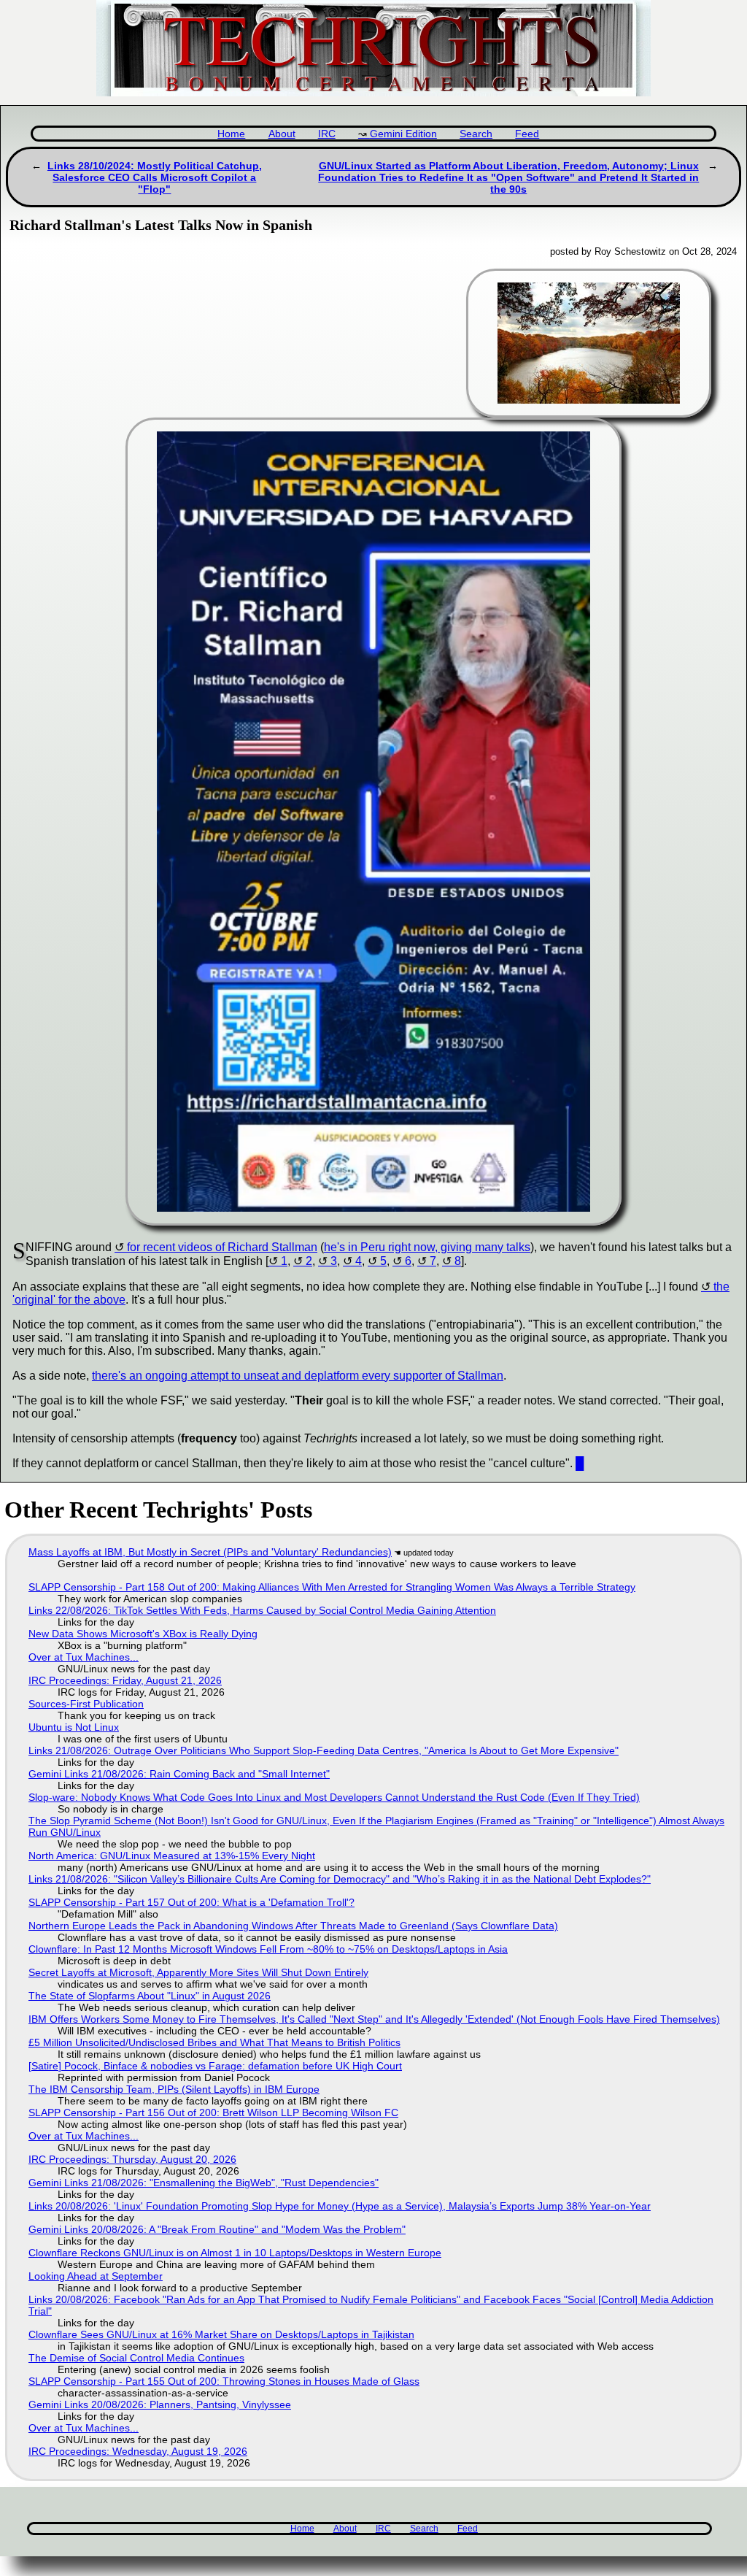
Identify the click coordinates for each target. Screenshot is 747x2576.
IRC (327, 134)
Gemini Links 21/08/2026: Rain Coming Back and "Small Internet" (179, 1774)
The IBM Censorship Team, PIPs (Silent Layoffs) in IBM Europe (174, 2089)
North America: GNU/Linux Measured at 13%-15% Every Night (172, 1856)
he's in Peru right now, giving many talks (427, 1247)
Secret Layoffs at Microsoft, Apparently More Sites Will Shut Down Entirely (198, 1972)
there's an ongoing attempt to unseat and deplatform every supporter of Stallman (298, 1376)
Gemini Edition (403, 134)
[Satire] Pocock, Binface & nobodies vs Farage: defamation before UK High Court (215, 2066)
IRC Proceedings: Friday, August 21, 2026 (125, 1680)
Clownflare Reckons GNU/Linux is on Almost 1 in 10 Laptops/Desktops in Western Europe (235, 2253)
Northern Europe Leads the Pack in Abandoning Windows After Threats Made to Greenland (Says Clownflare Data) (293, 1926)
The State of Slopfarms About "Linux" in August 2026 (150, 1996)
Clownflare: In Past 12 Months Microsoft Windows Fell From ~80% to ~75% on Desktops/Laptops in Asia (268, 1949)
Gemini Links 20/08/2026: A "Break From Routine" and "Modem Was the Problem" (217, 2229)
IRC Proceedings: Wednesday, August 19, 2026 (138, 2451)
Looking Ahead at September (96, 2276)
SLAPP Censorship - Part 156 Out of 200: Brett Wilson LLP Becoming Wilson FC (213, 2112)
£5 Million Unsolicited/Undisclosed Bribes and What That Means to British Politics (214, 2042)
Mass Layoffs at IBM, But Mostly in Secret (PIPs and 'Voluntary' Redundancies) (210, 1552)
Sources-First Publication (86, 1704)
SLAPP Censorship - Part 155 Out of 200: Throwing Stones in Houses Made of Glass (224, 2381)
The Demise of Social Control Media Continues (136, 2358)
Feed (527, 134)
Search (476, 134)
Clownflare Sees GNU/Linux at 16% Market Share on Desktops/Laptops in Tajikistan (221, 2334)
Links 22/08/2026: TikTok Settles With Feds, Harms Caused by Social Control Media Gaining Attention (262, 1610)
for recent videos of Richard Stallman (222, 1247)
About (282, 134)
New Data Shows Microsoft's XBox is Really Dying (143, 1634)
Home (231, 134)
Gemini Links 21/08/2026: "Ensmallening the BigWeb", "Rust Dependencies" (204, 2183)
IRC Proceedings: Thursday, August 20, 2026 (132, 2159)
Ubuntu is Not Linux (74, 1727)
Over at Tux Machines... (84, 1657)
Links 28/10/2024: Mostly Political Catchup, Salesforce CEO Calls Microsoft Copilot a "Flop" (155, 177)
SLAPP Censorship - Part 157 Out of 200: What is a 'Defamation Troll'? (191, 1902)
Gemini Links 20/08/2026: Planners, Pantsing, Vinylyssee (160, 2404)
